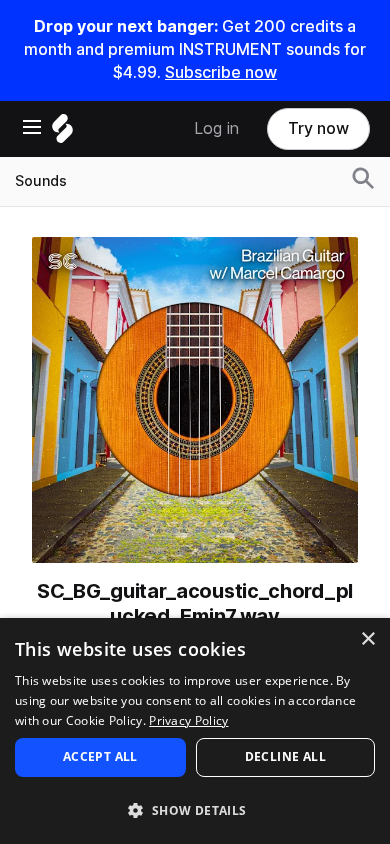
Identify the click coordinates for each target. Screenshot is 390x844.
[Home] (62, 133)
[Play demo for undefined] (195, 400)
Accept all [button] (100, 756)
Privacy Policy (188, 720)
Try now (318, 128)
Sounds (41, 181)
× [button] (367, 639)
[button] (195, 809)
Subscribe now (221, 72)
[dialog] (195, 731)
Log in (216, 128)
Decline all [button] (285, 756)
